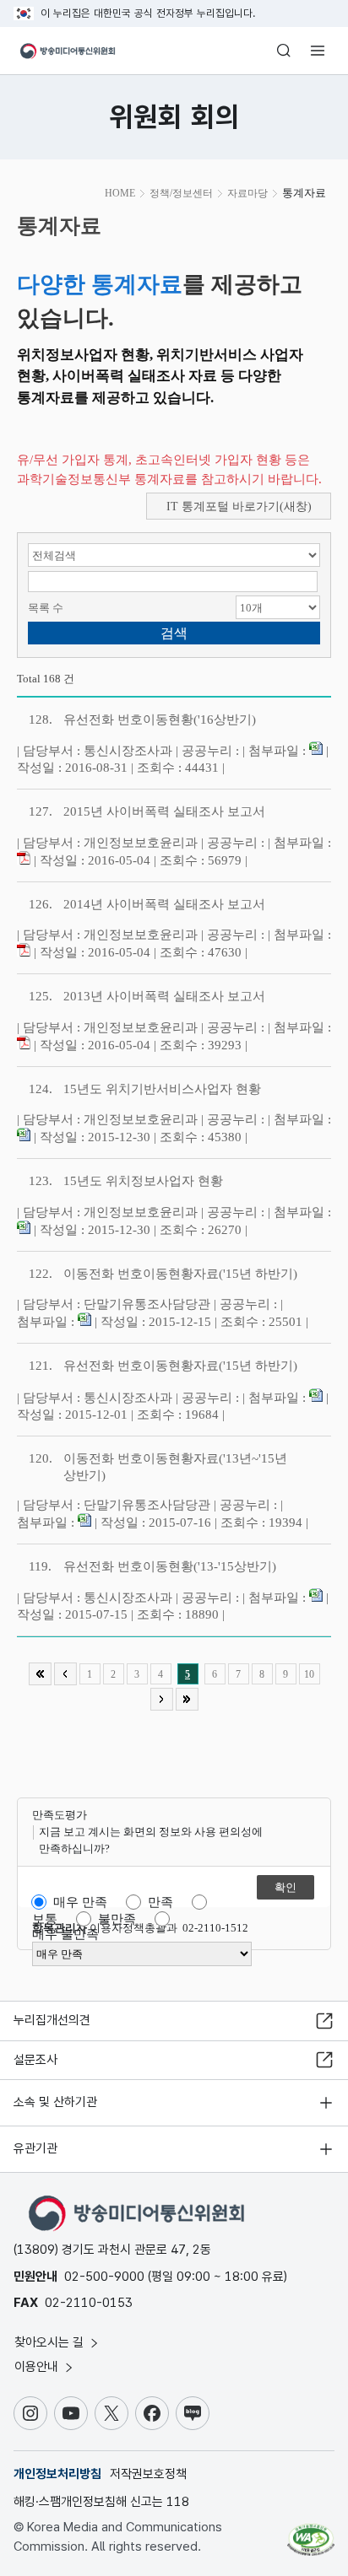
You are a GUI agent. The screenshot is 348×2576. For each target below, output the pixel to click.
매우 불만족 (65, 1934)
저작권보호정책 (148, 2474)
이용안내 (38, 2367)
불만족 (117, 1919)
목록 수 (46, 608)
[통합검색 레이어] (284, 51)
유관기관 (35, 2148)
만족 (160, 1902)
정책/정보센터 (181, 193)
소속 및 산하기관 (55, 2102)
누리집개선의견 (52, 2020)
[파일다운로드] (316, 751)
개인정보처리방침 (57, 2474)
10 (309, 1674)
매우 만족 (80, 1902)
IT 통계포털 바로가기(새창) (239, 507)
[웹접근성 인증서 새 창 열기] (311, 2533)
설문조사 (35, 2060)
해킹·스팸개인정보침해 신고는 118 (101, 2502)
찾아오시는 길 (51, 2342)
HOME (120, 193)
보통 (45, 1919)
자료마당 (247, 193)
